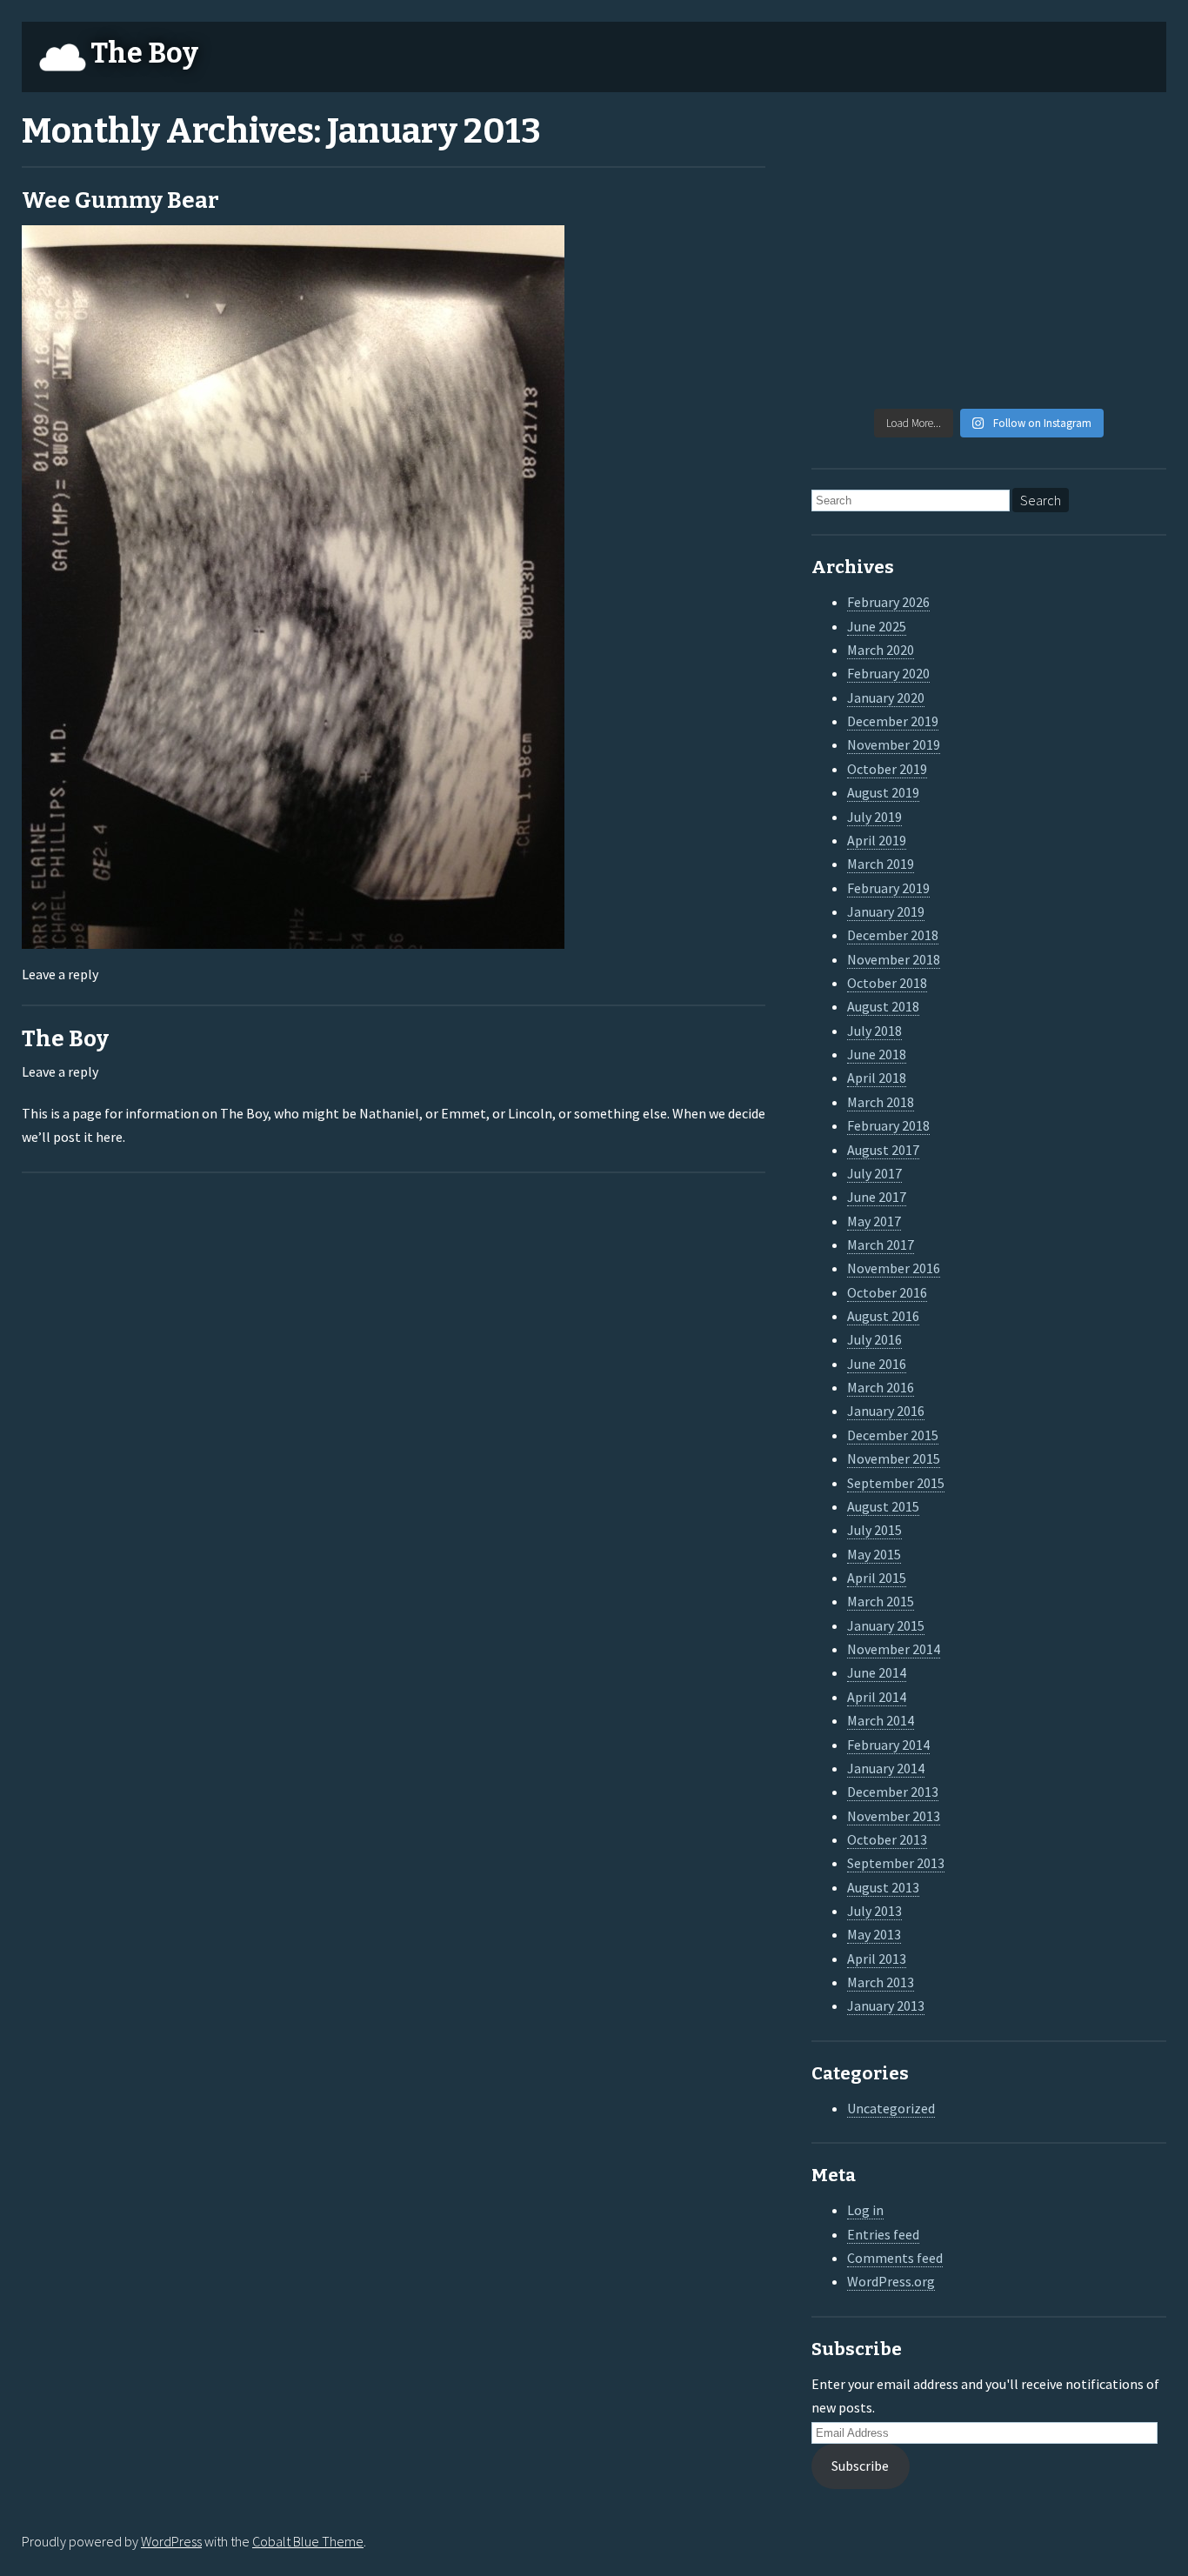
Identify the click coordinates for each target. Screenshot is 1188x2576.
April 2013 (877, 1959)
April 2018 (877, 1078)
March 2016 (881, 1387)
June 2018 (877, 1054)
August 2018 (883, 1006)
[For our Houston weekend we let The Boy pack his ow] (852, 315)
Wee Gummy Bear (120, 200)
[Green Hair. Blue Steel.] (1034, 370)
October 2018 (887, 983)
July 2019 (874, 817)
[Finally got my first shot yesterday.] (944, 204)
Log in (865, 2210)
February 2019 (888, 888)
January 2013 (886, 2005)
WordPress (171, 2541)
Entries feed (883, 2234)
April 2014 (877, 1697)
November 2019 (894, 744)
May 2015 (874, 1554)
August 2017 (883, 1150)
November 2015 (894, 1458)
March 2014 (881, 1720)
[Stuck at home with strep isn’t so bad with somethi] (1125, 315)
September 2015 (896, 1483)
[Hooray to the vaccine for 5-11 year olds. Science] (944, 148)
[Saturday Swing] (852, 259)
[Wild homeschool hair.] (852, 204)
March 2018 (881, 1102)
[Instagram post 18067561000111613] (852, 370)
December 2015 (893, 1435)
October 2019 (887, 769)
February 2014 (888, 1745)
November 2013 (894, 1816)
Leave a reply (60, 974)
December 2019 (893, 721)
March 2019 (881, 864)
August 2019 (883, 792)
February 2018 (888, 1125)
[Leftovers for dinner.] (944, 315)
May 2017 (874, 1221)
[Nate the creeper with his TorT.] (1034, 148)
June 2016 (877, 1364)
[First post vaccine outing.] (1125, 148)
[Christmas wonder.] (1034, 204)
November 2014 (894, 1649)
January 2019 (886, 911)
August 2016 (883, 1316)
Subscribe (860, 2466)
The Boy (144, 53)
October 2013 (887, 1839)
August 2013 (883, 1887)
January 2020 (886, 697)
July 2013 (874, 1911)
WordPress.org (891, 2281)
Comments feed (895, 2258)
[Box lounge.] (1125, 259)
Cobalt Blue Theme (308, 2541)
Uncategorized (891, 2108)
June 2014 (877, 1672)
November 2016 (894, 1268)
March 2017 (881, 1245)
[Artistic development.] (944, 370)
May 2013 (874, 1934)
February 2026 (888, 602)
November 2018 (894, 959)
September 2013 (896, 1863)
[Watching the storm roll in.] (852, 148)
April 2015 (877, 1578)
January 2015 (886, 1625)
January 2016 (886, 1411)
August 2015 (883, 1506)
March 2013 (881, 1982)
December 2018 (893, 935)
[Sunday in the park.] (1125, 370)
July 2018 (874, 1031)
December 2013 (893, 1792)
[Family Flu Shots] (1125, 204)
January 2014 (886, 1768)
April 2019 (877, 840)
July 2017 (874, 1173)
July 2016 (874, 1339)
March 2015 (881, 1601)
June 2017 (877, 1197)
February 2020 (888, 673)
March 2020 (881, 650)
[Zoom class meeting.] (1034, 259)
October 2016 (887, 1292)
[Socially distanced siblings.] (944, 259)
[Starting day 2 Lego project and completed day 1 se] (1034, 315)
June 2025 (877, 626)
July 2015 (874, 1530)
